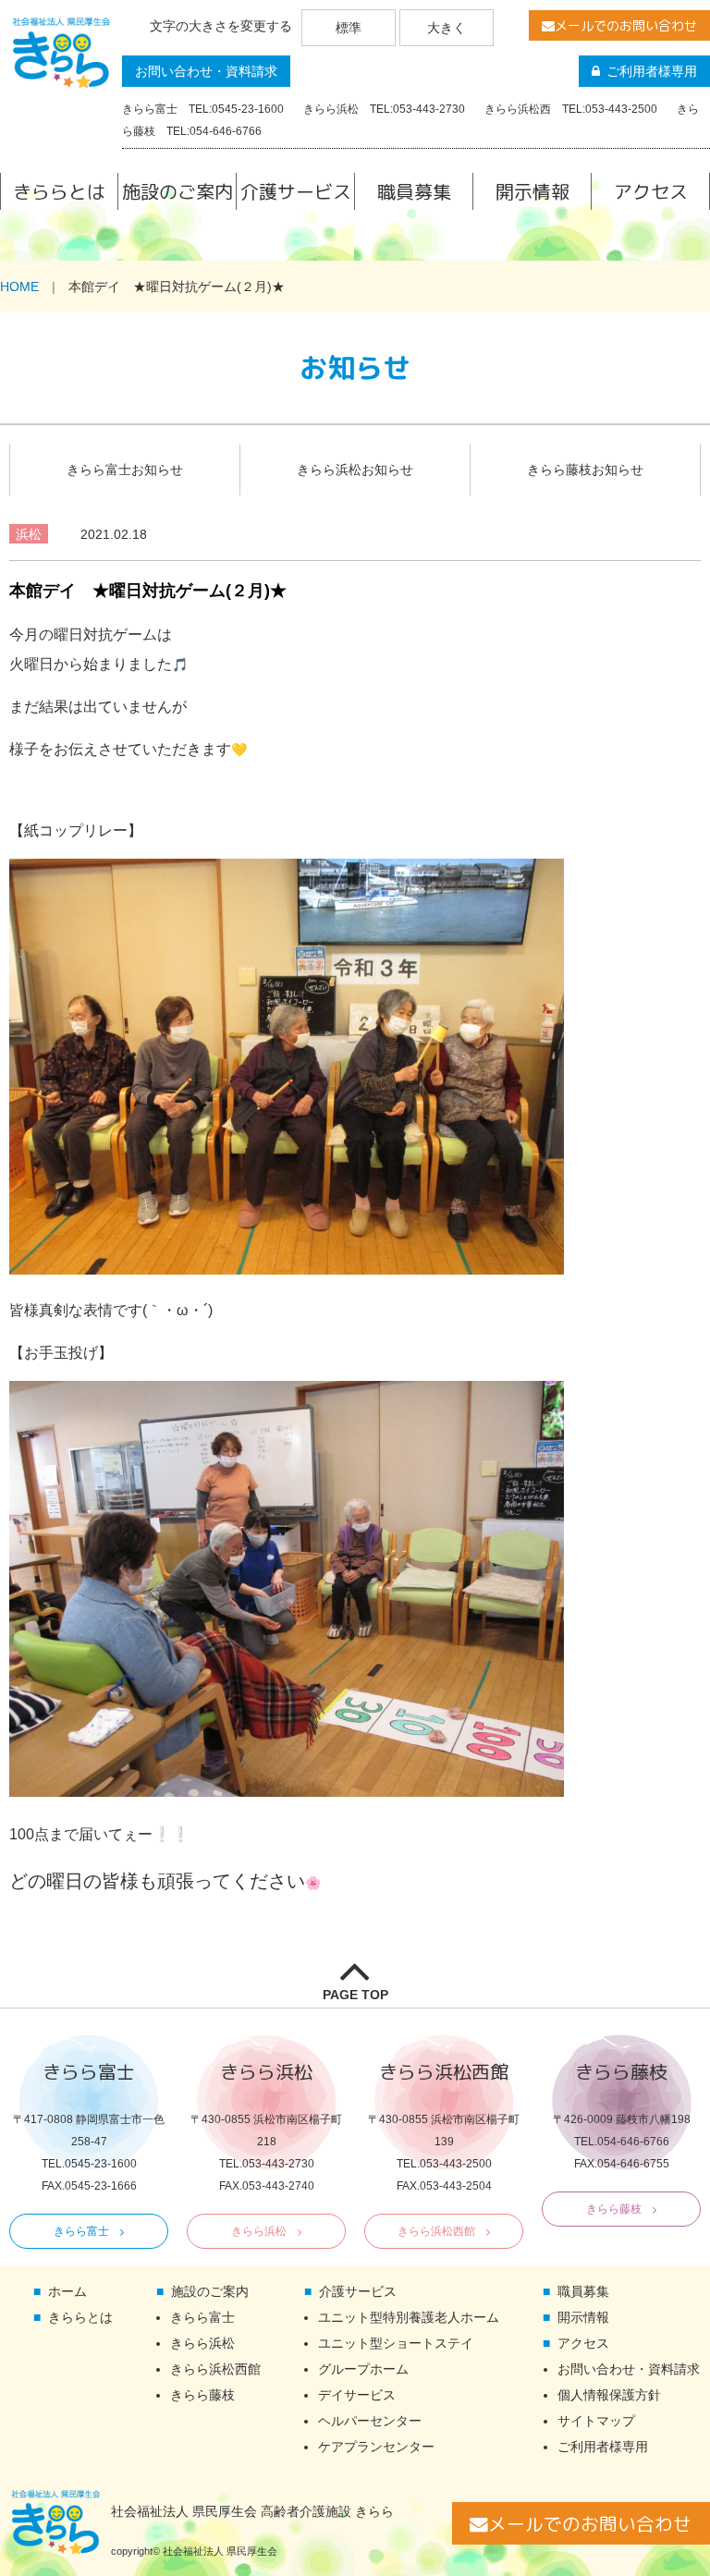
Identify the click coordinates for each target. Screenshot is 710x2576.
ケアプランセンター (376, 2447)
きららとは (59, 191)
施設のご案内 (177, 191)
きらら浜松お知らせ (355, 470)
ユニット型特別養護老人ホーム (409, 2317)
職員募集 (414, 191)
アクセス (651, 191)
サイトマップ (596, 2421)
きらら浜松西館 (436, 2231)
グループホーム (363, 2369)
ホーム (67, 2291)
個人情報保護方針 (609, 2395)
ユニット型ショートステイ (396, 2343)
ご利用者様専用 (652, 71)
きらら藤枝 (614, 2209)
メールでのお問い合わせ (626, 25)
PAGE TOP (355, 1995)
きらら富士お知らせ (125, 470)
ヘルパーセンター (370, 2421)
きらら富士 (81, 2231)
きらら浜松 (259, 2231)
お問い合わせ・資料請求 (206, 71)
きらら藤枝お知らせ (585, 470)
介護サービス (296, 191)
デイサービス (357, 2395)
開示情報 (532, 191)
